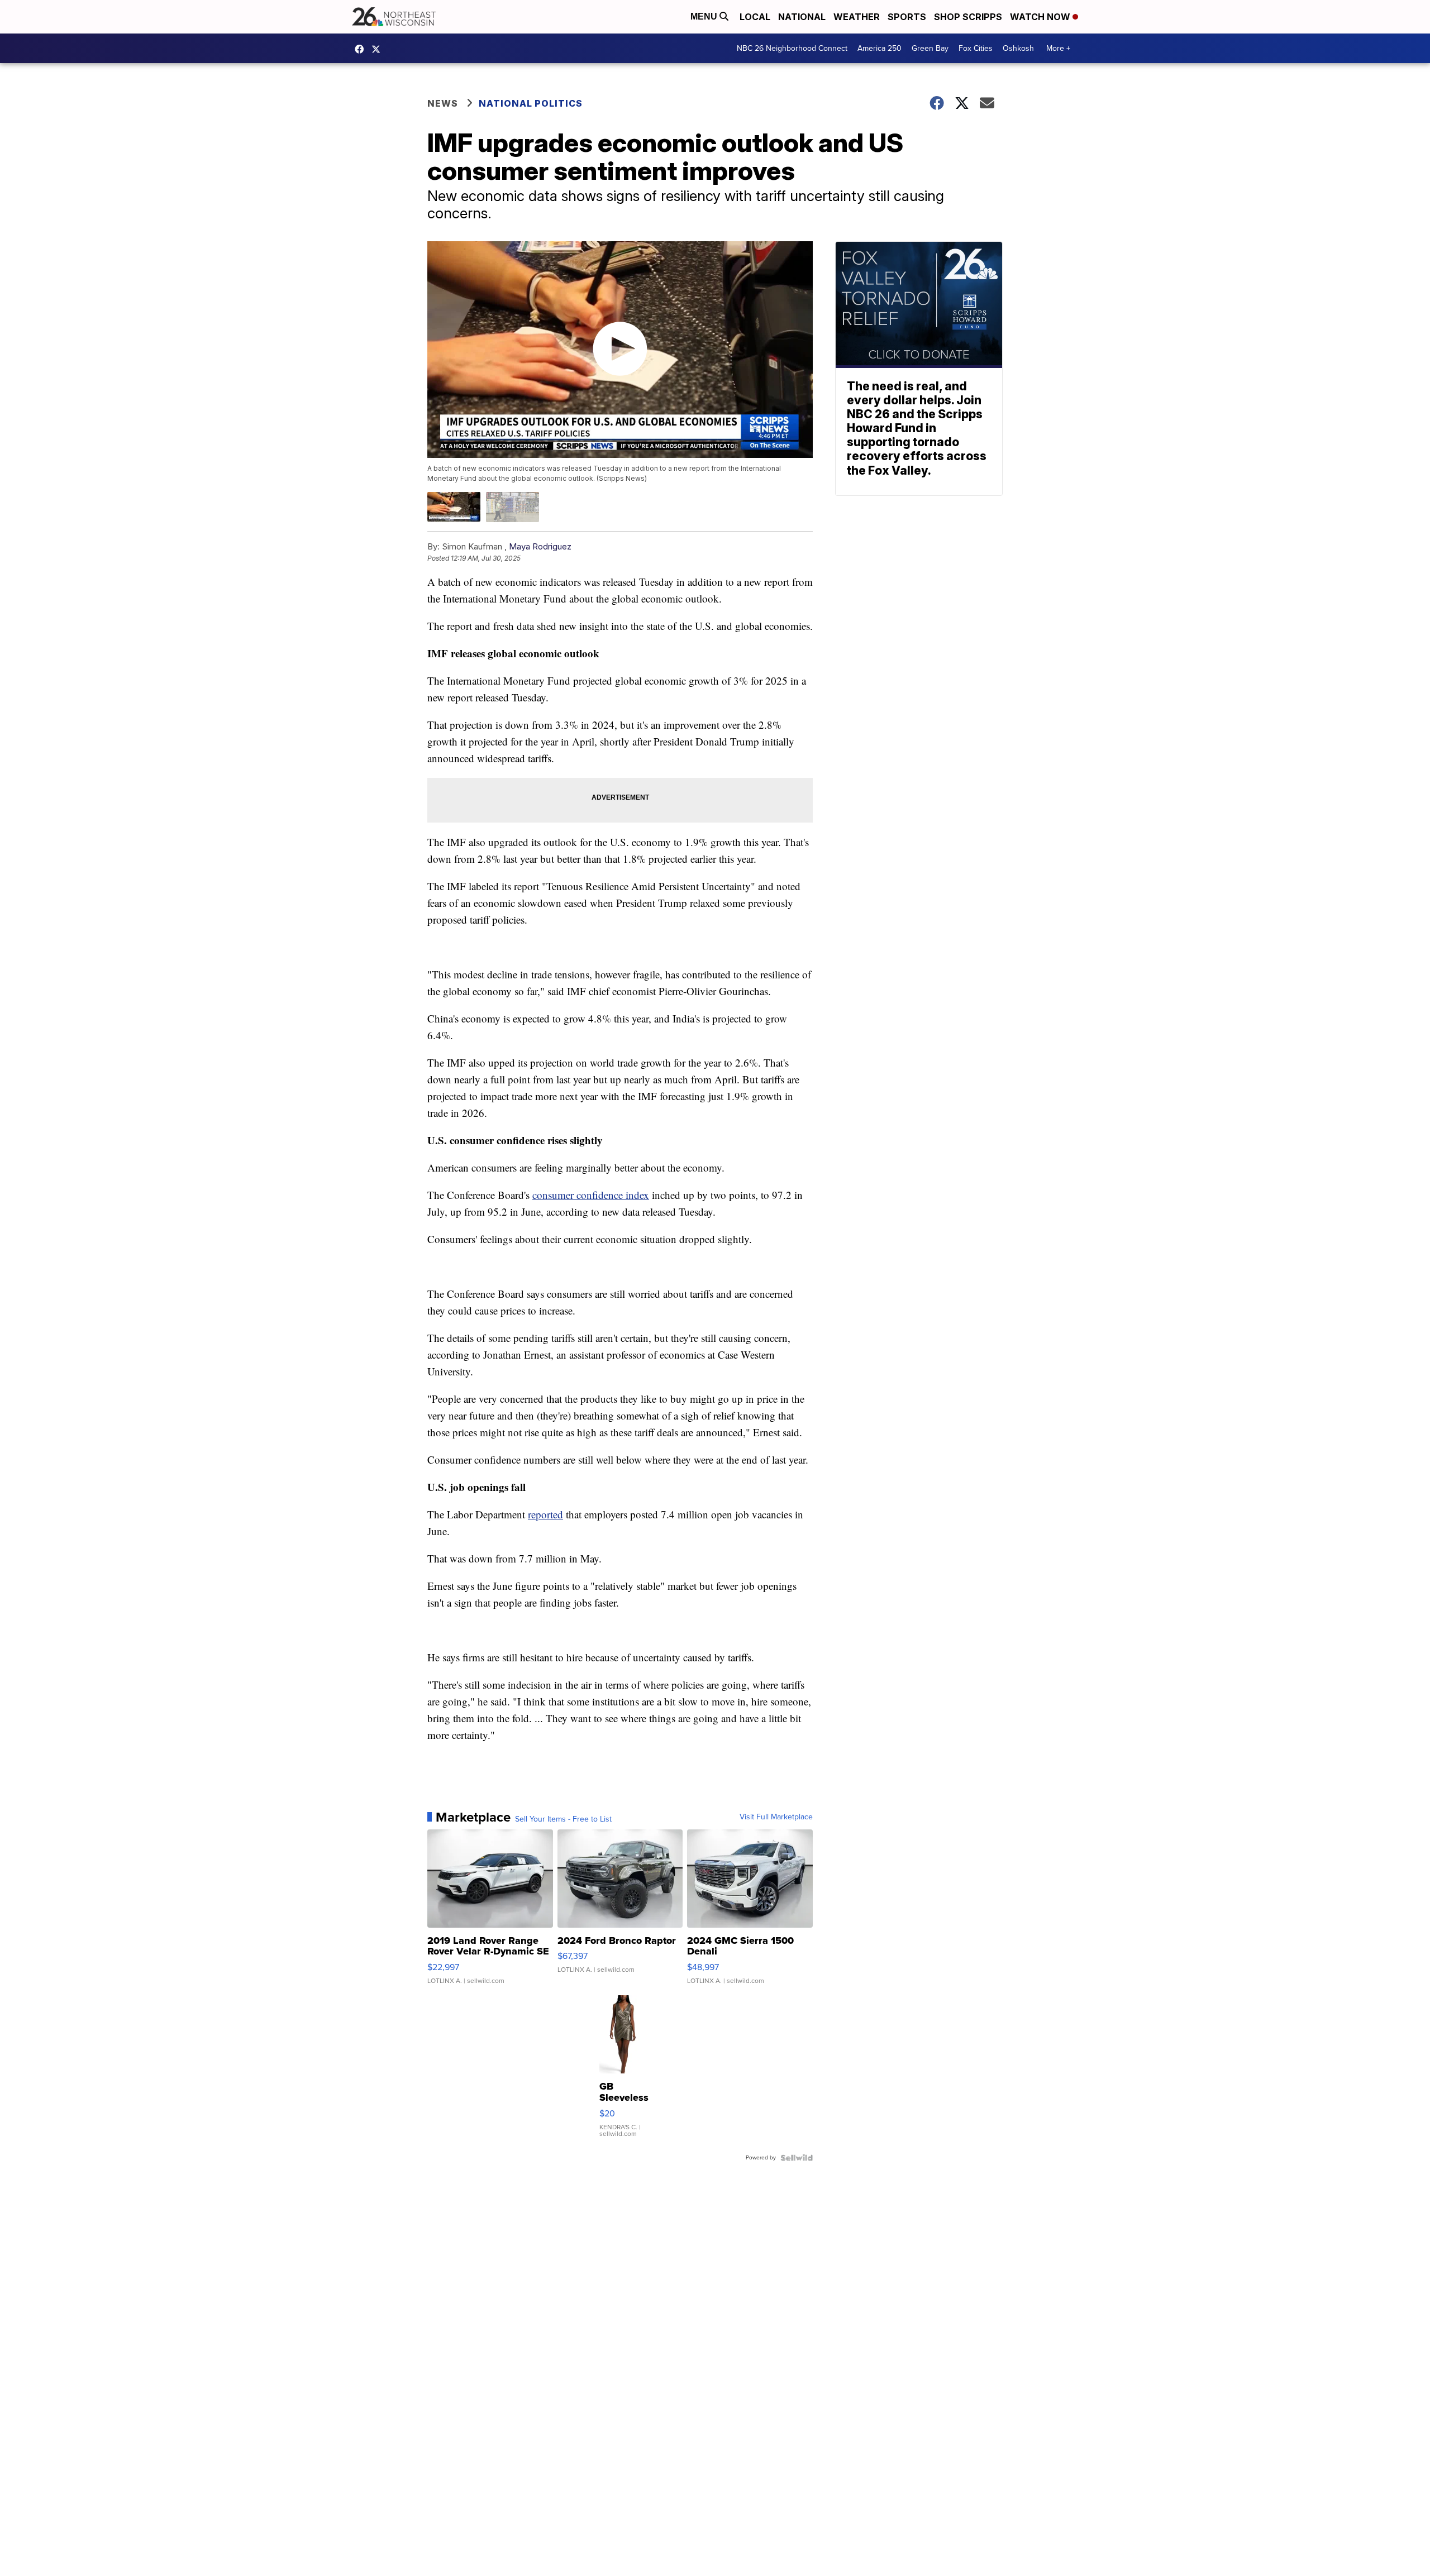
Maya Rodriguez (540, 546)
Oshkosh (1018, 48)
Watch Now (1041, 17)
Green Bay (930, 48)
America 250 (880, 48)
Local (755, 17)
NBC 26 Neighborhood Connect (792, 48)
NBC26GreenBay (362, 49)
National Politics (531, 103)
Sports (907, 17)
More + (1058, 48)
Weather (857, 17)
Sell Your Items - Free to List (563, 1819)
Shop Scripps (968, 17)
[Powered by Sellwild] (797, 2158)
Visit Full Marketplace (776, 1817)
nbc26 (379, 49)
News (443, 103)
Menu (705, 16)
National (802, 17)
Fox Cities (976, 48)
